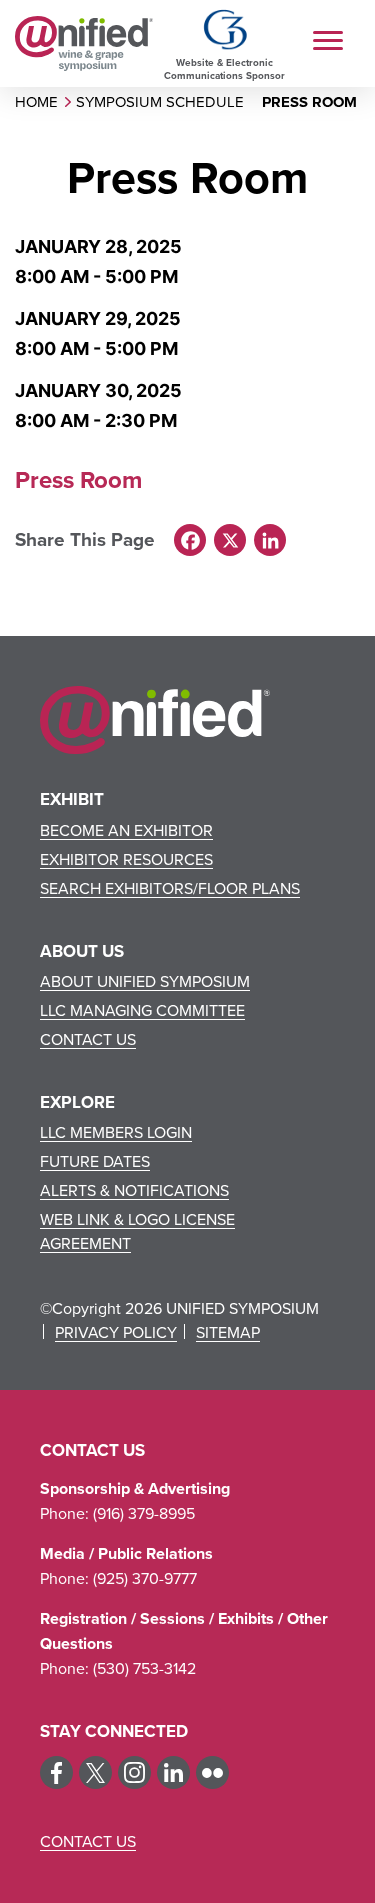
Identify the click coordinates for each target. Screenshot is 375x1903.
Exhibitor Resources (126, 859)
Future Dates (95, 1161)
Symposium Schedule (160, 101)
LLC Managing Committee (142, 1010)
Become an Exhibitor (126, 830)
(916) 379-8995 (144, 1513)
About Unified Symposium (145, 981)
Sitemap (228, 1332)
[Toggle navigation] (332, 43)
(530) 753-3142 (144, 1668)
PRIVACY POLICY (116, 1332)
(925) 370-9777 (145, 1578)
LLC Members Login (116, 1132)
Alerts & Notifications (134, 1190)
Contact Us (88, 1039)
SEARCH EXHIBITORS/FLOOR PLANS (170, 888)
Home (36, 101)
